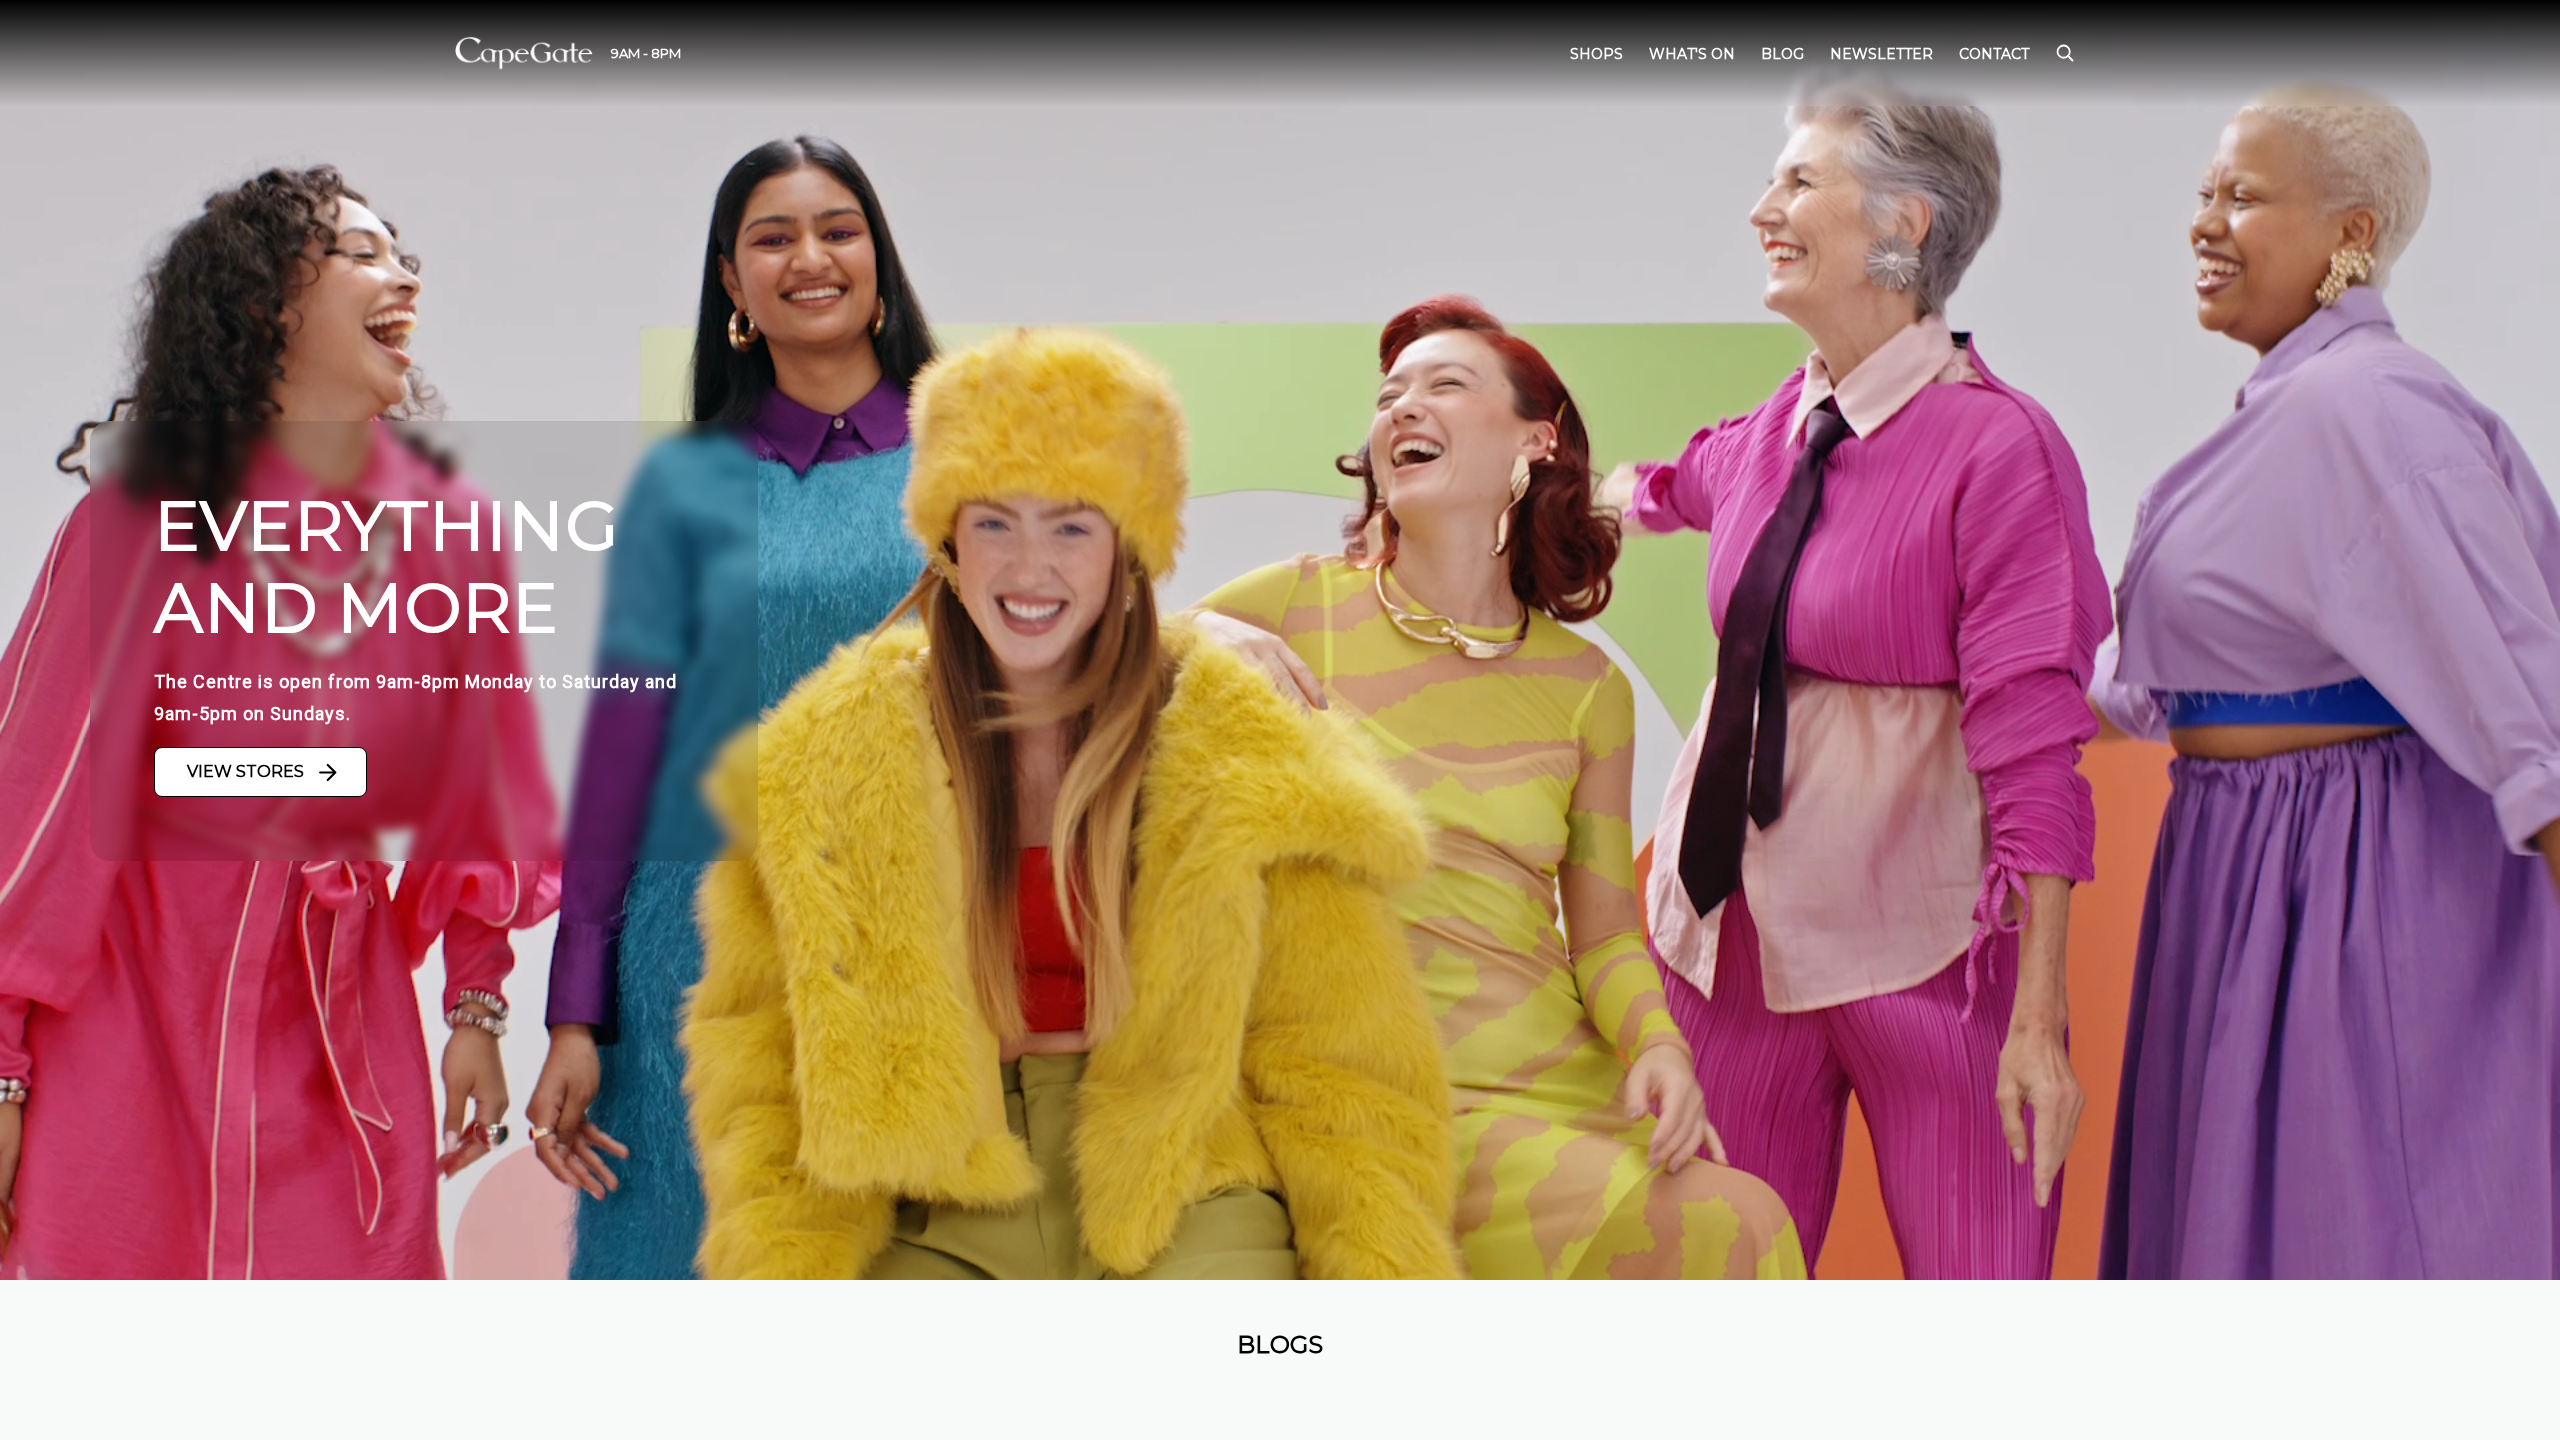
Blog (1782, 54)
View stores (245, 771)
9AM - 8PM (646, 53)
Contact (1994, 54)
